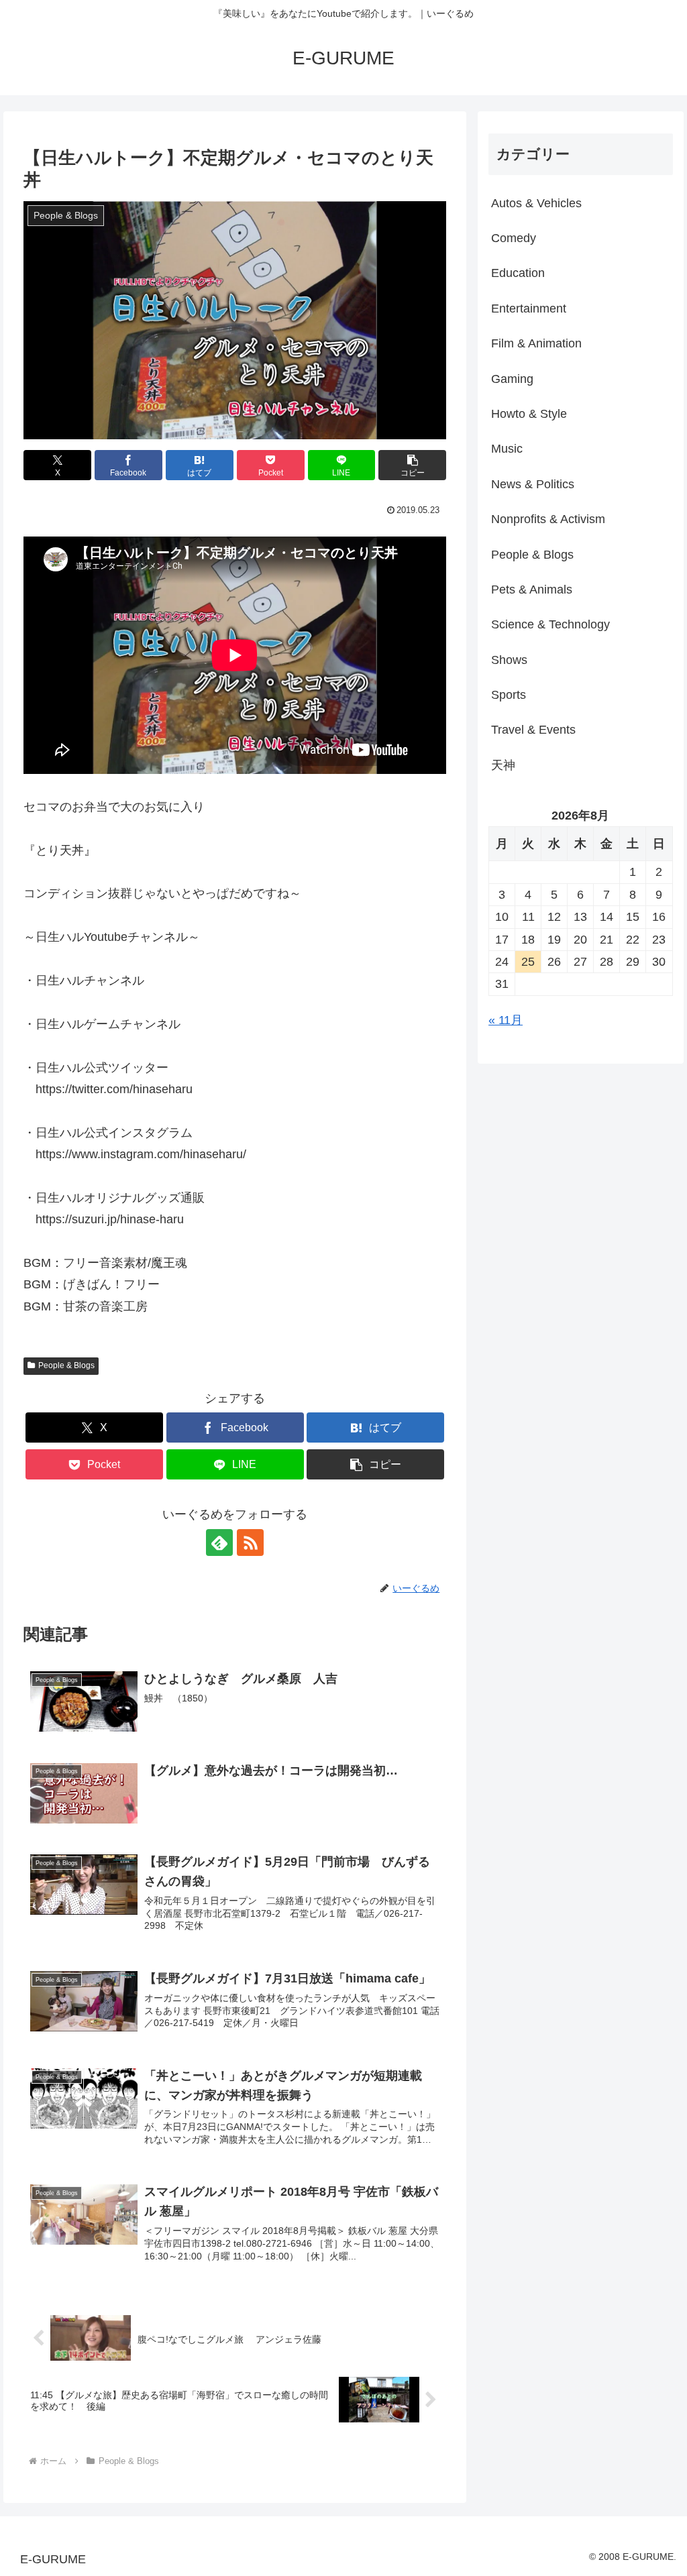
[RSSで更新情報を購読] (250, 1543)
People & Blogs (66, 1365)
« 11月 (506, 1020)
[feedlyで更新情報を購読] (219, 1543)
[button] (412, 465)
